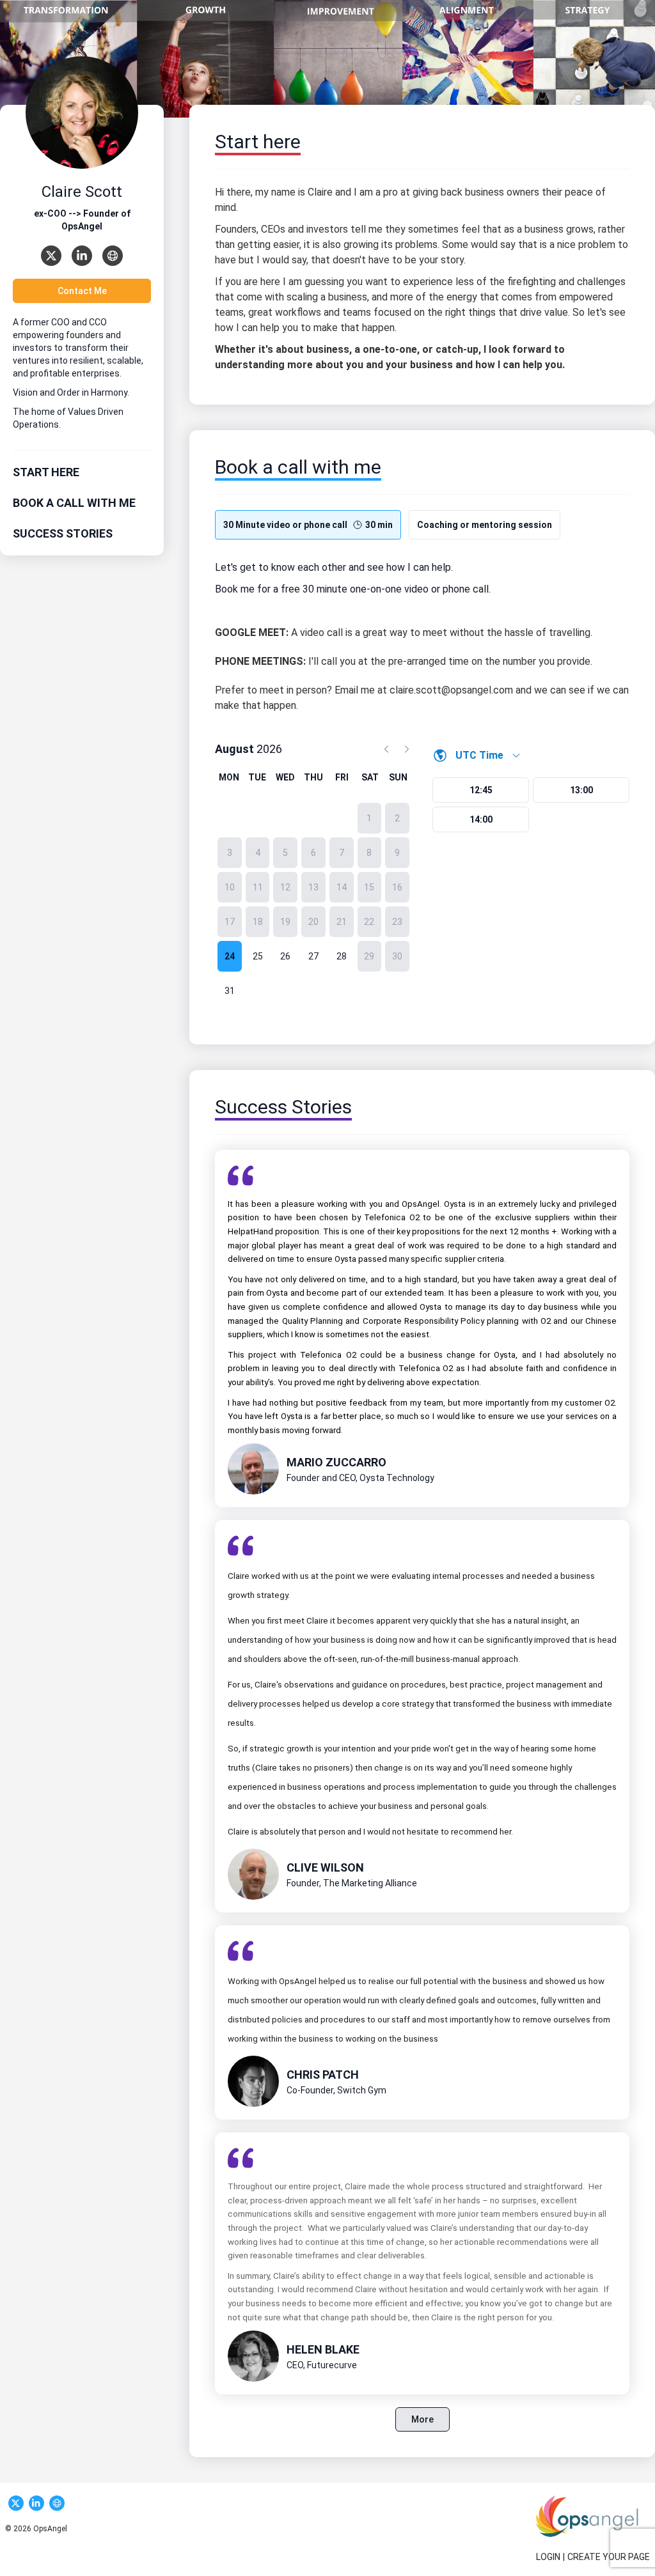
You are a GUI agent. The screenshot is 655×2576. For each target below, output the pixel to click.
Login (548, 2557)
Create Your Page (609, 2557)
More (422, 2419)
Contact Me (82, 291)
